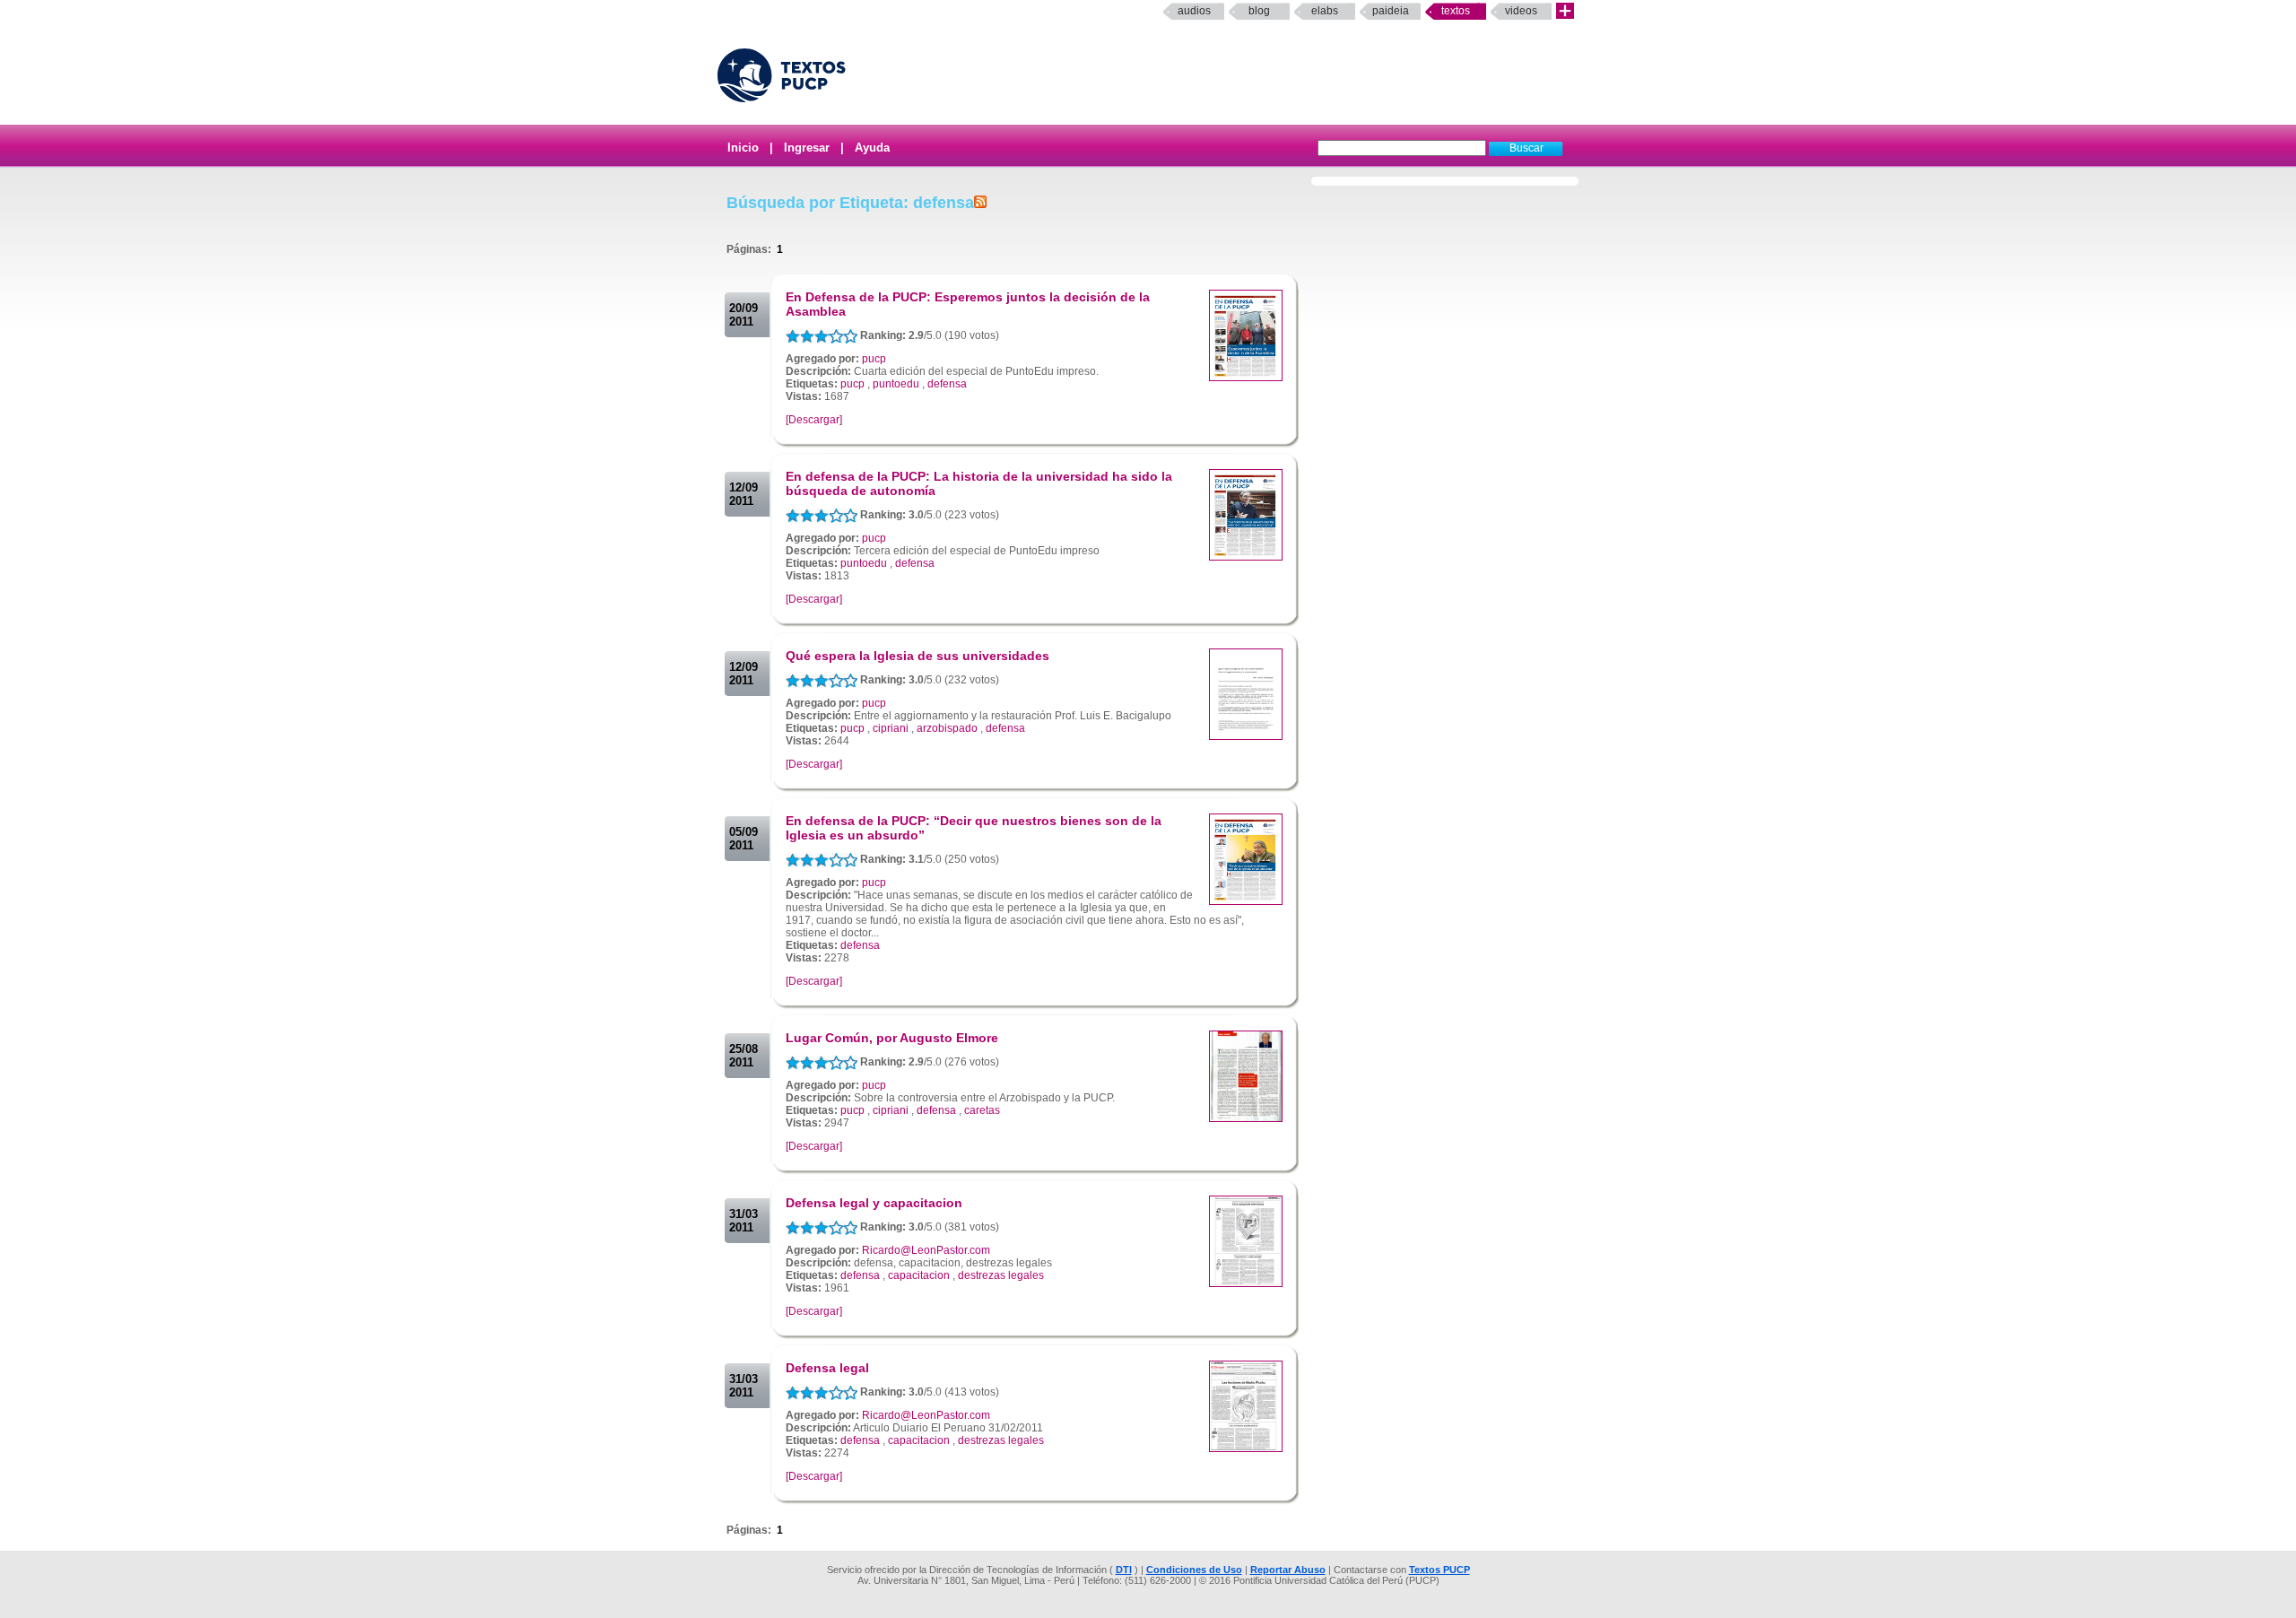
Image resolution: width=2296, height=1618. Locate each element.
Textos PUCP (1439, 1570)
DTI (1124, 1570)
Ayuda (872, 148)
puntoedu (896, 384)
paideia (1391, 11)
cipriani (891, 728)
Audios (1194, 11)
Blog (1259, 11)
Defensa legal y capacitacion (874, 1203)
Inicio (743, 148)
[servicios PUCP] (1565, 11)
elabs (1325, 11)
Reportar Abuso (1288, 1570)
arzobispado (947, 728)
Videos (1521, 11)
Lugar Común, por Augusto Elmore (892, 1038)
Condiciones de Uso (1194, 1570)
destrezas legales (1001, 1275)
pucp (874, 359)
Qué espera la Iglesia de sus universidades (918, 656)
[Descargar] (814, 420)
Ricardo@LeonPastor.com (926, 1250)
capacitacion (919, 1275)
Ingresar (807, 148)
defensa (947, 384)
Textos (1456, 11)
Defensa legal (827, 1368)
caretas (982, 1110)
